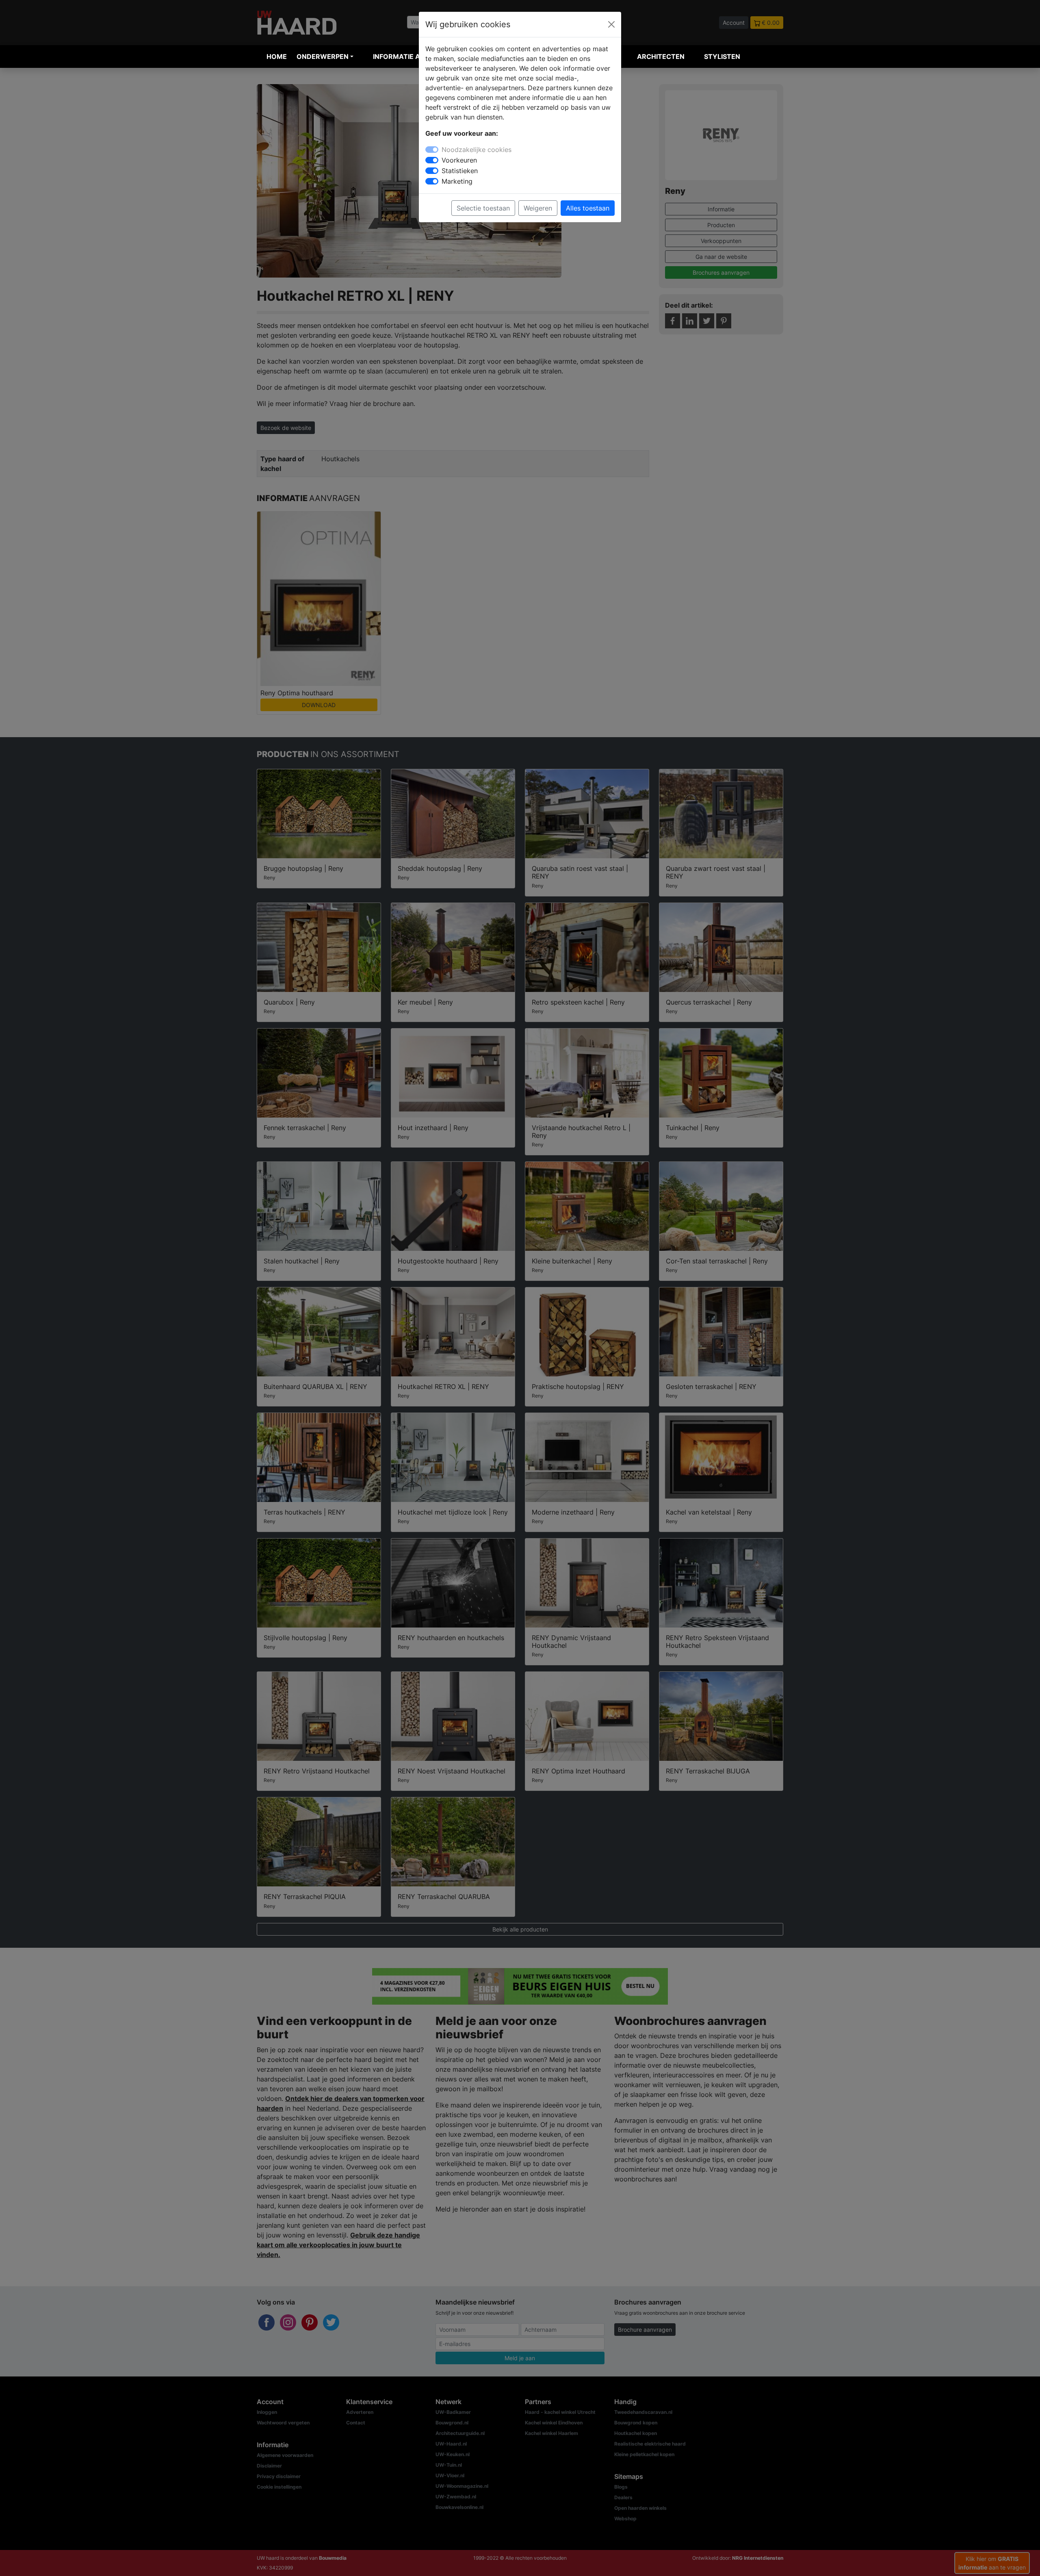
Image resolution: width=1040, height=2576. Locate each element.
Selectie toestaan (483, 208)
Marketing (457, 181)
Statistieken (460, 171)
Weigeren (538, 208)
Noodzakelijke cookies (477, 150)
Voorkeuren (459, 160)
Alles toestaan (588, 208)
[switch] (432, 160)
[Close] (611, 24)
